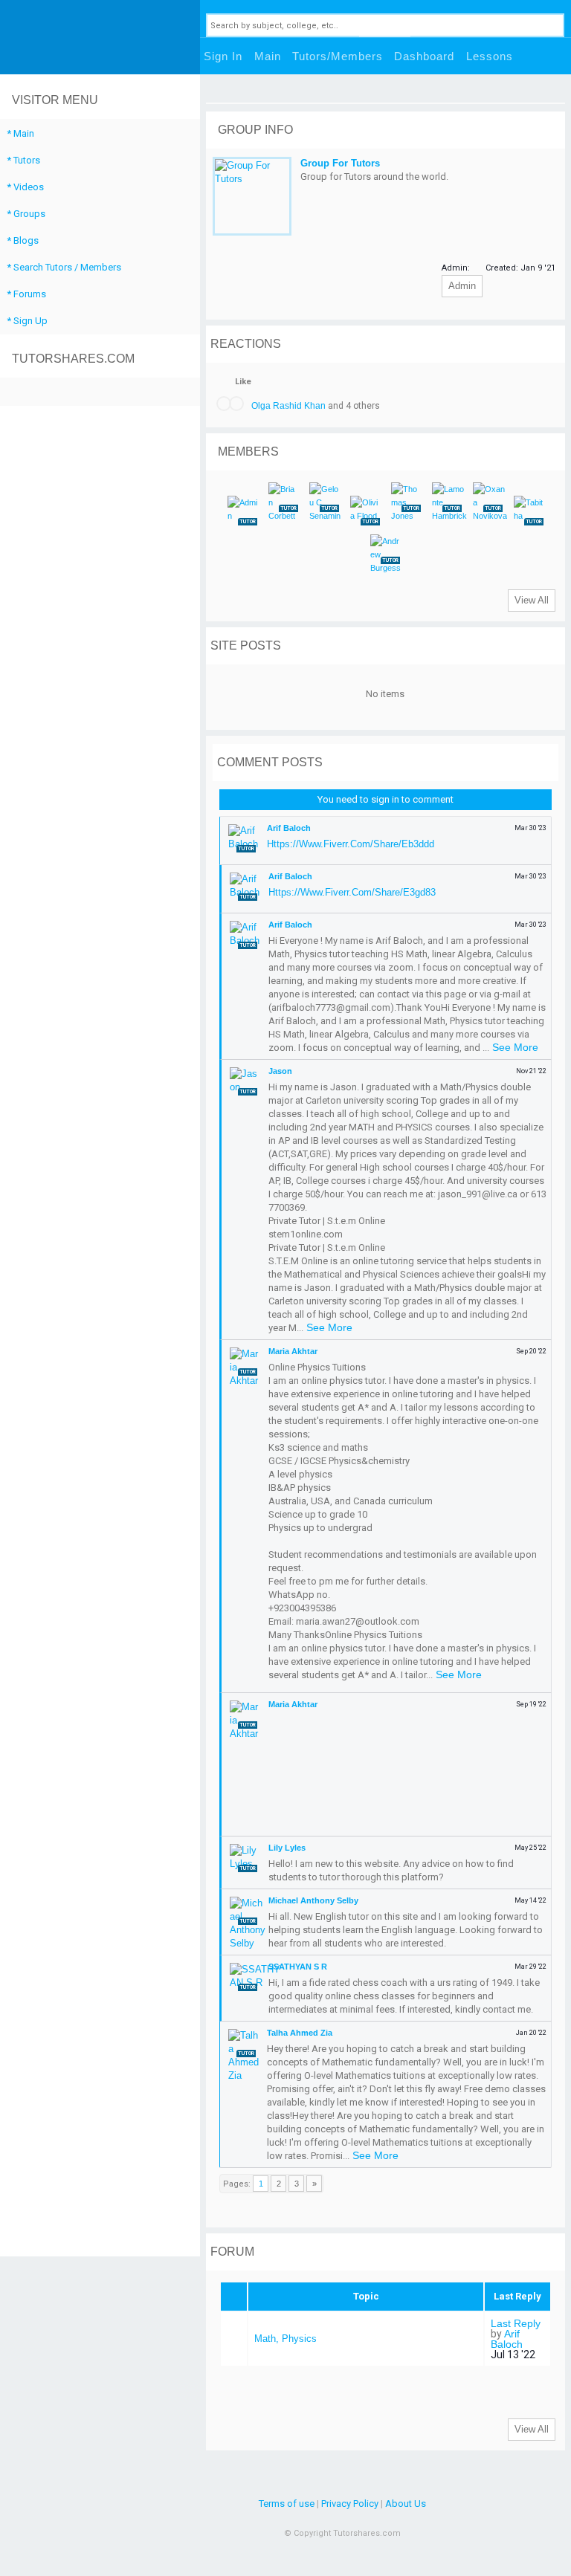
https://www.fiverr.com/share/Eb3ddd (351, 844)
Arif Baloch (289, 828)
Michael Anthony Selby (313, 1900)
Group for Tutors (340, 163)
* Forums (26, 294)
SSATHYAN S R (298, 1967)
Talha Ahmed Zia (300, 2033)
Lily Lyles (287, 1848)
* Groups (26, 214)
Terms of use (287, 2504)
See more (515, 1047)
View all (532, 600)
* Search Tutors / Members (64, 267)
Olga (261, 406)
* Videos (25, 187)
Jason (280, 1071)
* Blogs (23, 240)
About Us (406, 2504)
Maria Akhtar (293, 1351)
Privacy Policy (350, 2504)
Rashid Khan (299, 406)
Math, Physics (285, 2339)
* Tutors (23, 160)
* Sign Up (27, 321)
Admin (462, 286)
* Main (20, 133)
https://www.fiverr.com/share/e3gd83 (352, 892)
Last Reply (516, 2323)
